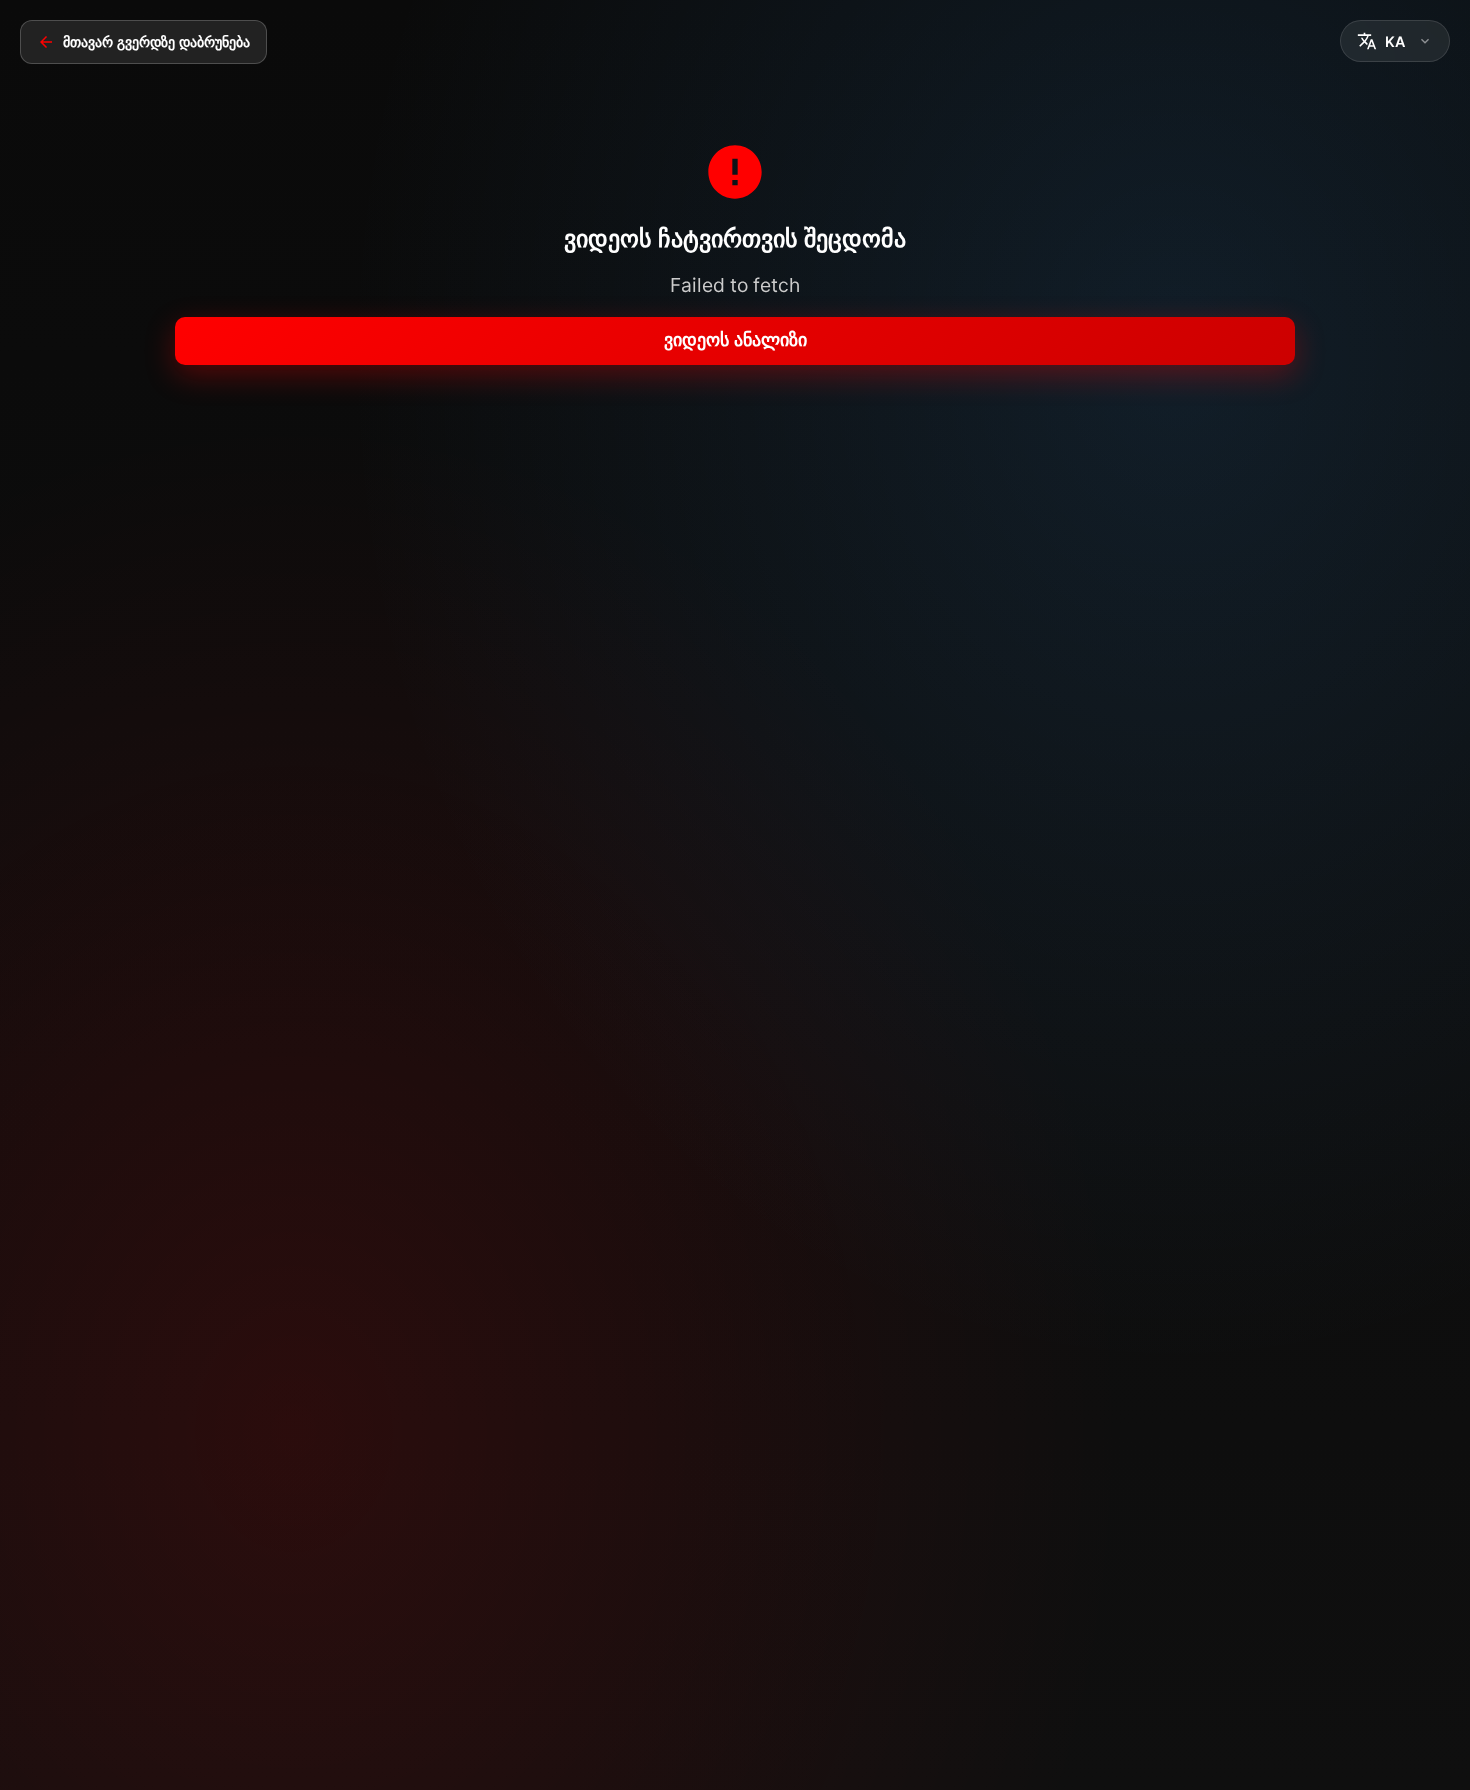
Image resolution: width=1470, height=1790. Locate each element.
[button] (1395, 41)
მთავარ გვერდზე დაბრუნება (156, 42)
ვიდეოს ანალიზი (735, 340)
